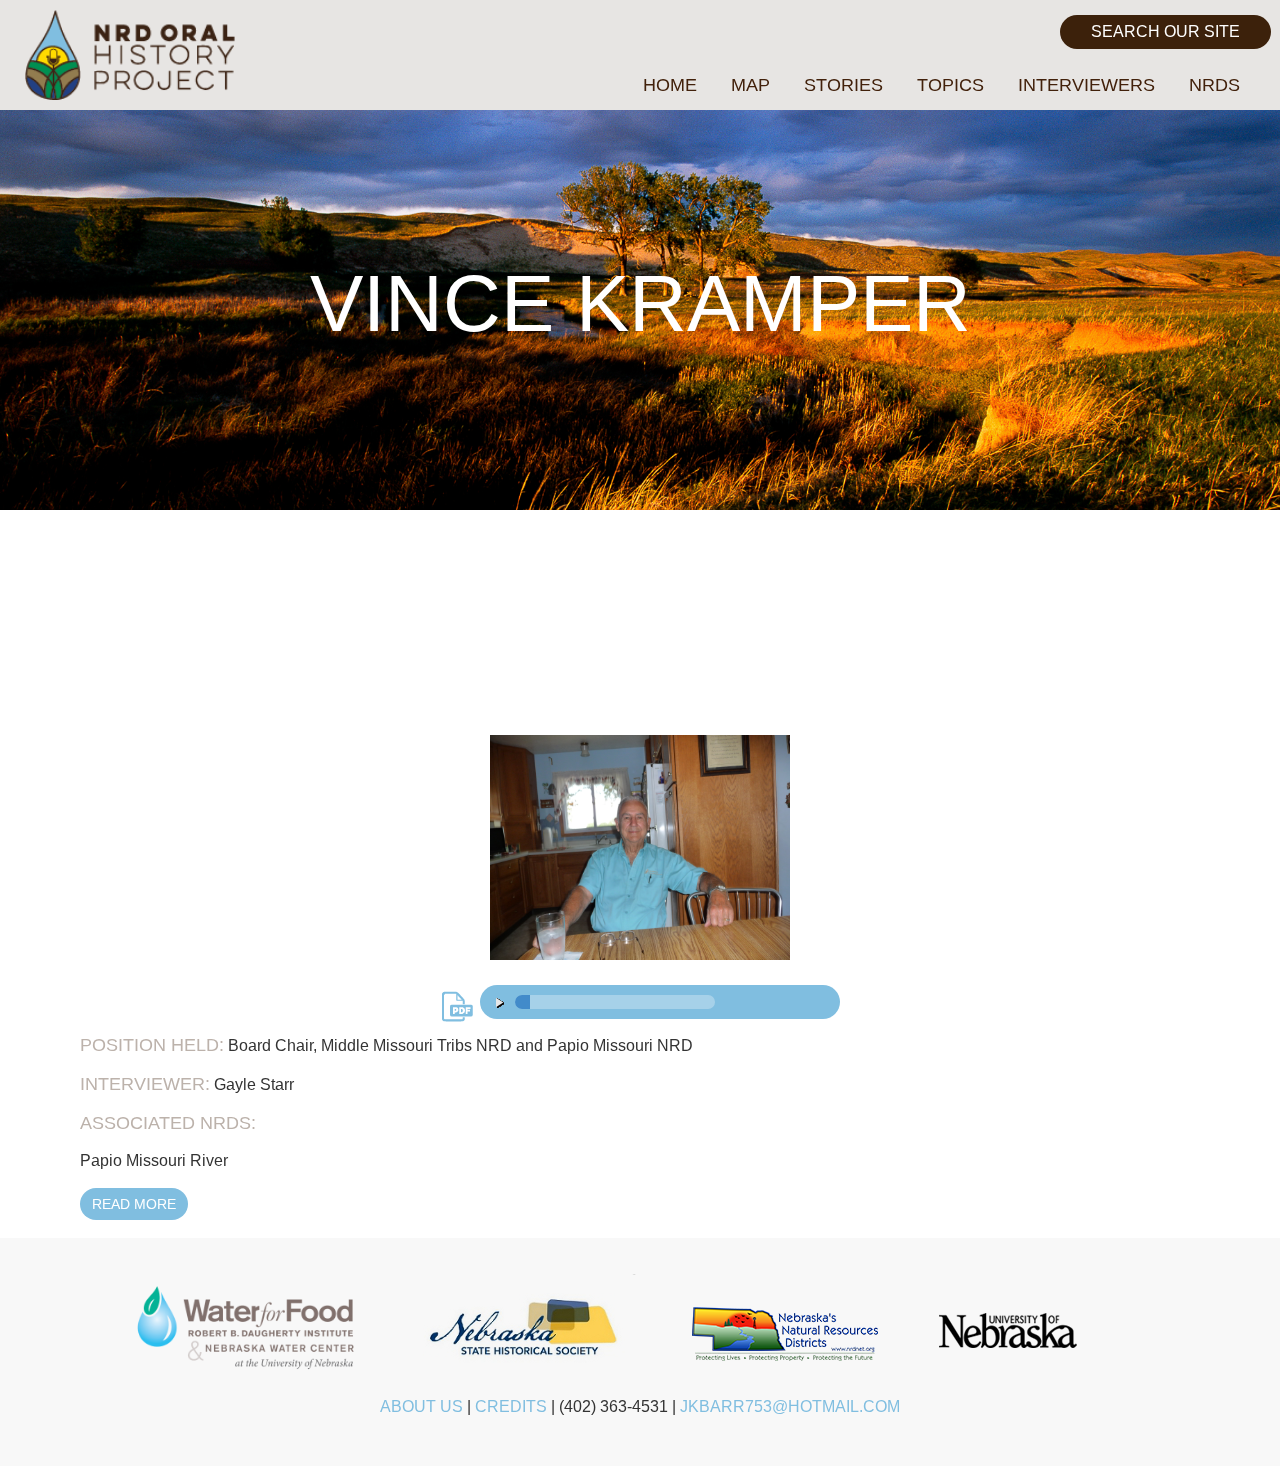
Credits (511, 1406)
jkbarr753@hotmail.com (790, 1406)
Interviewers (1086, 85)
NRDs (1214, 85)
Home (670, 85)
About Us (421, 1406)
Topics (950, 85)
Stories (843, 85)
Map (750, 85)
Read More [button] (134, 1204)
